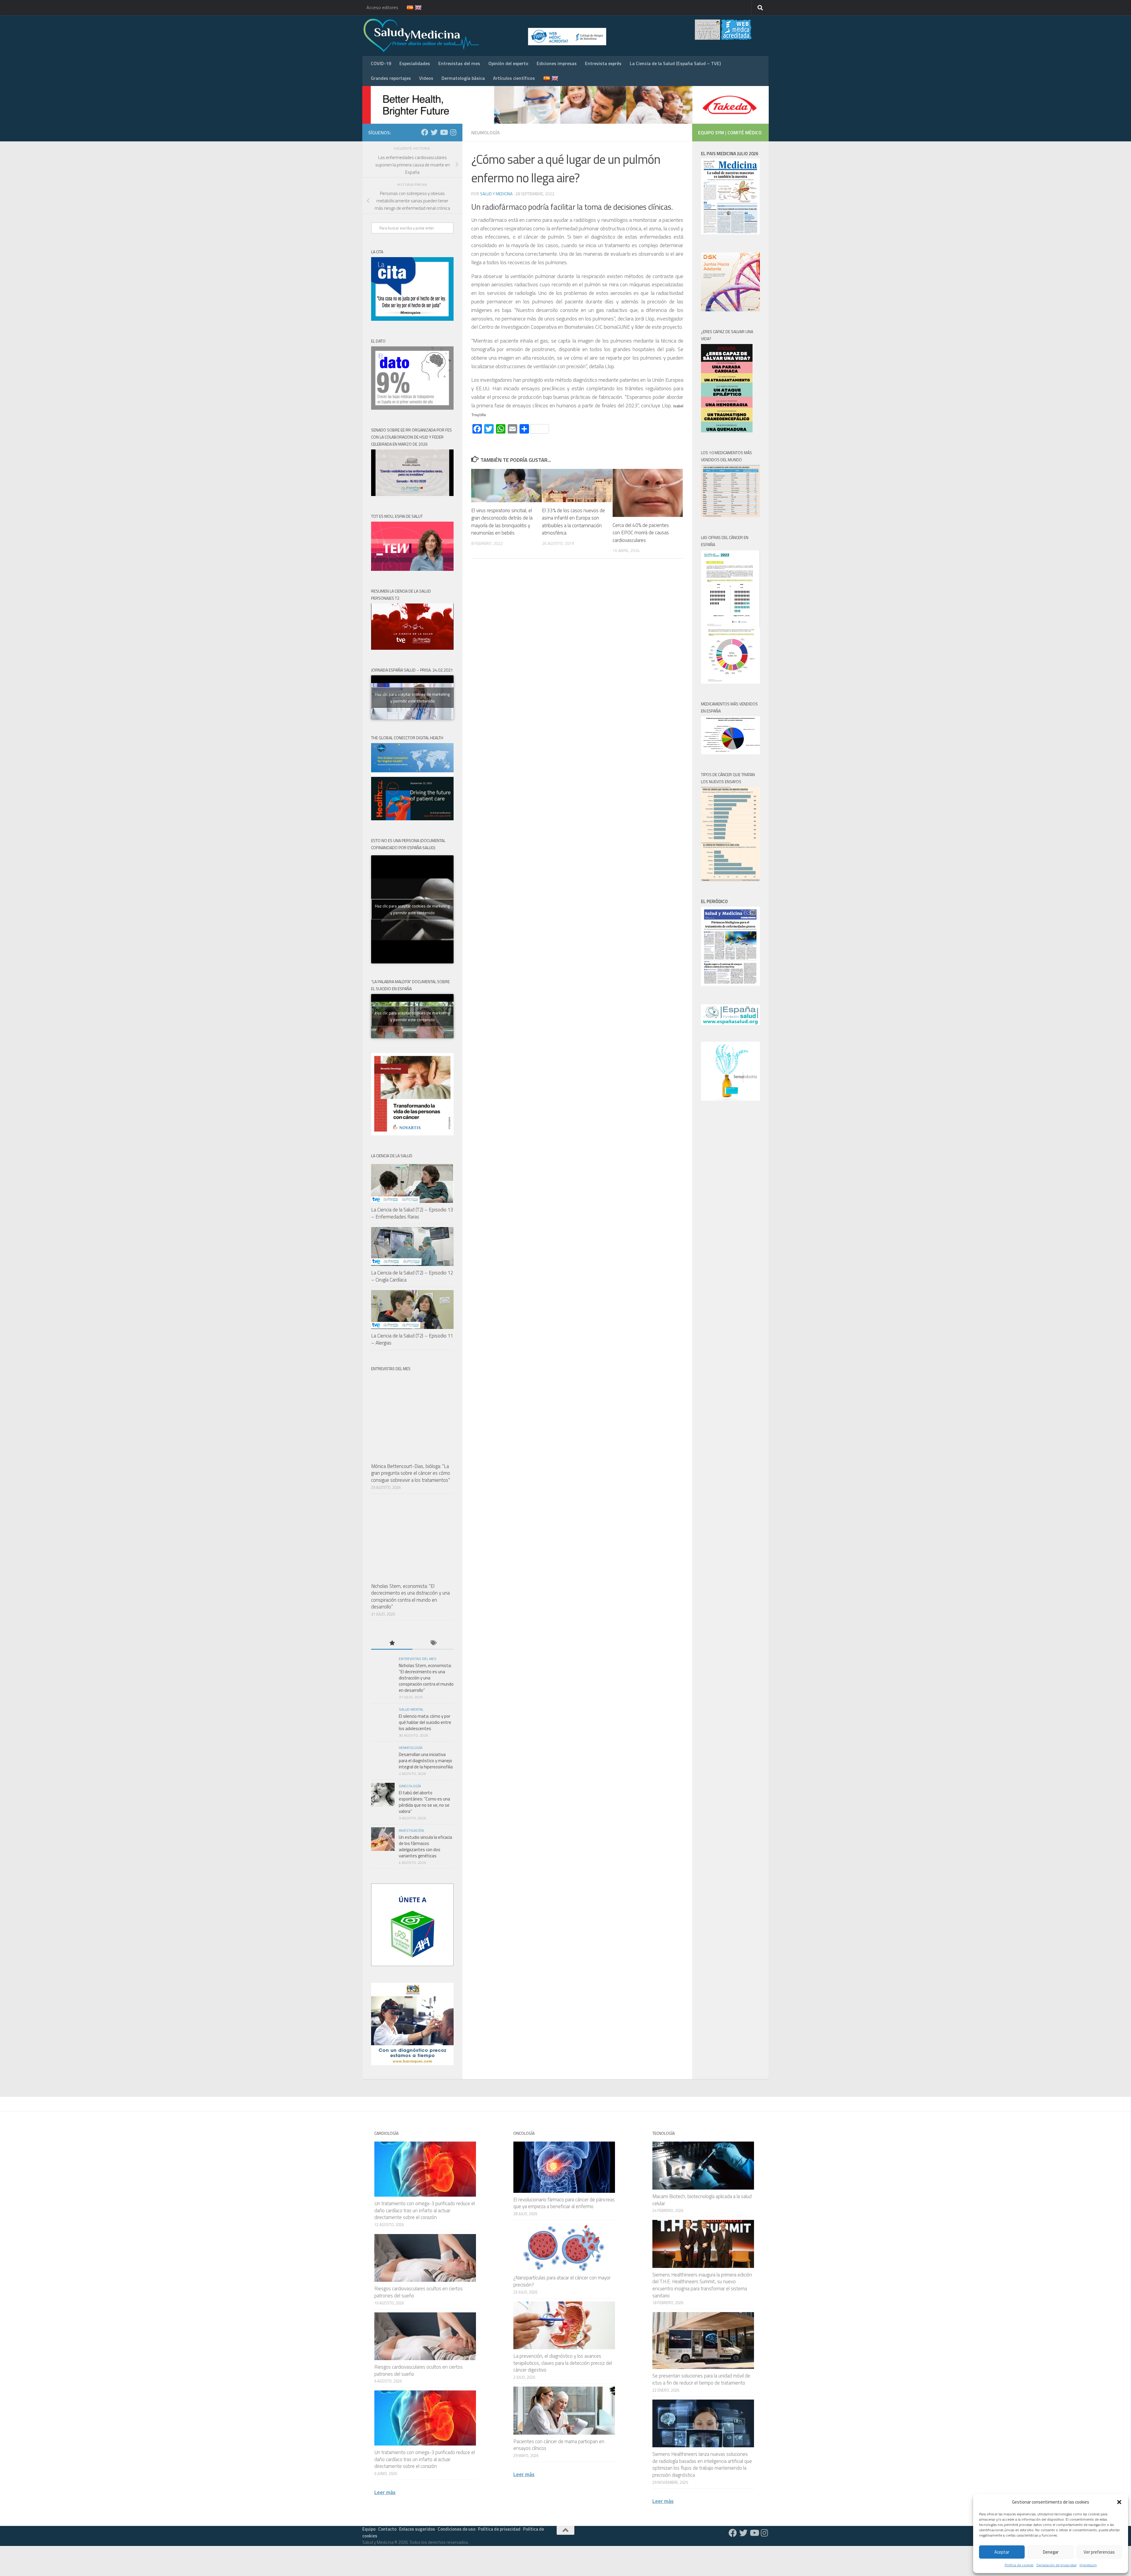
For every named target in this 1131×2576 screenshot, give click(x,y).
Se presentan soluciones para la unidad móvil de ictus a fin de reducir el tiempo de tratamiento (701, 2379)
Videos (426, 78)
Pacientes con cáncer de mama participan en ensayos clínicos (559, 2445)
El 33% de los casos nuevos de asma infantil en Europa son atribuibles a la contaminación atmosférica (573, 522)
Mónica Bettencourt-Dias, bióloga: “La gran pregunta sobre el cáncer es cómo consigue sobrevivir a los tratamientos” (411, 1473)
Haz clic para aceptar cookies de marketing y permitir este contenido (412, 697)
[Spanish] (406, 8)
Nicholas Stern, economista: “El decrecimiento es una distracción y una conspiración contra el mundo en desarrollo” (410, 1597)
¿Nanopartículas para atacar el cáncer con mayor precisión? (562, 2281)
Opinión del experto (508, 63)
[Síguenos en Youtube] (444, 132)
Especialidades (415, 63)
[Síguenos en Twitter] (434, 132)
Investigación (411, 1830)
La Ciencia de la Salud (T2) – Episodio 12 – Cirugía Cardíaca (412, 1276)
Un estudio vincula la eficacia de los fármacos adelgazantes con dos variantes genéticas (425, 1846)
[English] (415, 8)
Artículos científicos (514, 78)
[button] (1119, 2502)
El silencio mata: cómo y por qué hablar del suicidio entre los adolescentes (425, 1722)
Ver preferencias (1099, 2552)
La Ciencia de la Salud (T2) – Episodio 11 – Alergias (412, 1339)
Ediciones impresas (557, 63)
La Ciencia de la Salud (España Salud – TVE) (675, 63)
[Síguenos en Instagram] (453, 132)
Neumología (486, 133)
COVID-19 (381, 63)
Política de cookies (1019, 2565)
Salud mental (411, 1709)
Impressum (1088, 2565)
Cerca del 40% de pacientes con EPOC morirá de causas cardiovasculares (641, 533)
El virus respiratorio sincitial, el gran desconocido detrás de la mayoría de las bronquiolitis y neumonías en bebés (502, 522)
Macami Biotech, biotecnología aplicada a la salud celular (702, 2200)
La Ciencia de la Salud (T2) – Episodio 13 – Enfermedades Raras (412, 1213)
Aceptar (1002, 2552)
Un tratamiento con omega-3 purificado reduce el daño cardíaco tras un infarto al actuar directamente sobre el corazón (425, 2210)
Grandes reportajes (391, 78)
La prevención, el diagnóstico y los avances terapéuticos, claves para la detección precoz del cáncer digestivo (563, 2363)
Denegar (1051, 2552)
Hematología (411, 1748)
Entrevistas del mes (459, 63)
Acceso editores (382, 7)
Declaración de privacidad (1056, 2565)
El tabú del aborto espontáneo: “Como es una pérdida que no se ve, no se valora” (424, 1802)
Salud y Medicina (496, 194)
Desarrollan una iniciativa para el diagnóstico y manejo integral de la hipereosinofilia (426, 1761)
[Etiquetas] (433, 1643)
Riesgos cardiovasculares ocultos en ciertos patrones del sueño (419, 2292)
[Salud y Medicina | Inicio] (490, 35)
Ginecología (410, 1786)
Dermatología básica (463, 78)
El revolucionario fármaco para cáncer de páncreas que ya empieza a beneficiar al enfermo (564, 2203)
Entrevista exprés (603, 63)
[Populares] (392, 1643)
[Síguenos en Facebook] (425, 132)
